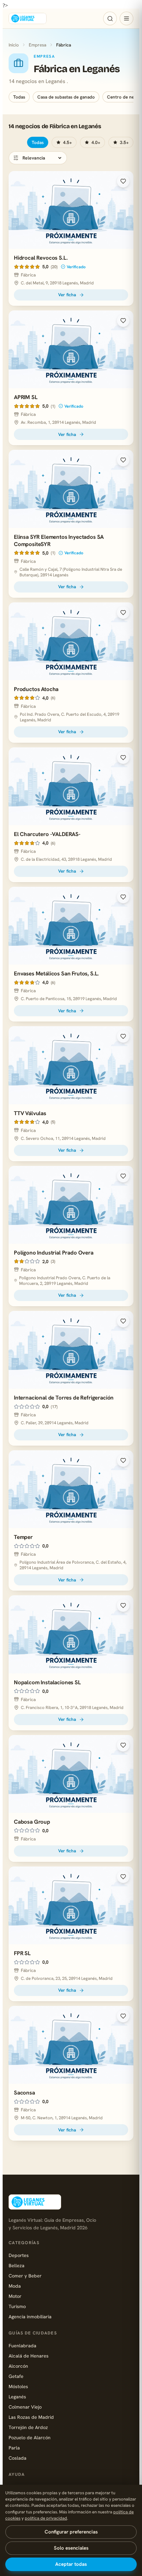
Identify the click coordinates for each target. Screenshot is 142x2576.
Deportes (19, 2255)
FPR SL (22, 1953)
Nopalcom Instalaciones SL (47, 1682)
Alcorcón (18, 2366)
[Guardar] (123, 181)
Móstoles (18, 2386)
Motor (15, 2296)
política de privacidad (46, 2518)
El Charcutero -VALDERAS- (47, 834)
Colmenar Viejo (25, 2407)
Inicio (14, 45)
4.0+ (96, 142)
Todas (19, 97)
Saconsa (24, 2093)
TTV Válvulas (30, 1113)
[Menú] (126, 18)
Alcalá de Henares (29, 2356)
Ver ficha (67, 295)
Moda (15, 2286)
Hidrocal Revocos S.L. (41, 258)
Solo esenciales (71, 2548)
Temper (23, 1537)
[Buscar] (110, 18)
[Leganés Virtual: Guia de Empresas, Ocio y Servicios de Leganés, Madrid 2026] (28, 18)
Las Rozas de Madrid (31, 2417)
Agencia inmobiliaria (30, 2316)
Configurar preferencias (71, 2532)
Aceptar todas (71, 2564)
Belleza (17, 2265)
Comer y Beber (25, 2276)
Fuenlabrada (22, 2345)
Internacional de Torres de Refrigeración (64, 1398)
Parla (14, 2448)
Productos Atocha (36, 689)
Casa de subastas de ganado (66, 97)
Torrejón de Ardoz (28, 2427)
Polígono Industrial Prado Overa (54, 1253)
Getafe (16, 2376)
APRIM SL (26, 397)
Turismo (17, 2306)
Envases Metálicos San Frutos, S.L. (56, 973)
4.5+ (68, 142)
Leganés (17, 2397)
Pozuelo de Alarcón (30, 2437)
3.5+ (124, 142)
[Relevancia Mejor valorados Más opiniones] (38, 158)
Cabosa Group (32, 1822)
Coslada (18, 2458)
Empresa (37, 45)
